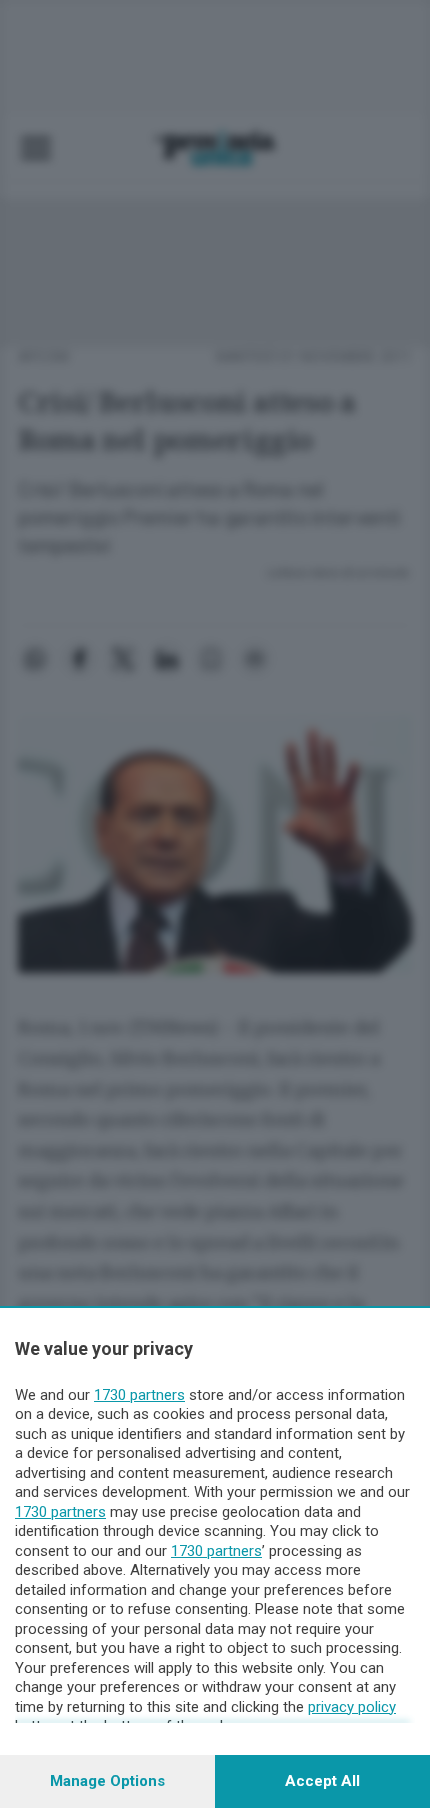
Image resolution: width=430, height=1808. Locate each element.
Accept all (322, 1781)
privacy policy (352, 1707)
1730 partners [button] (139, 1395)
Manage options (107, 1781)
